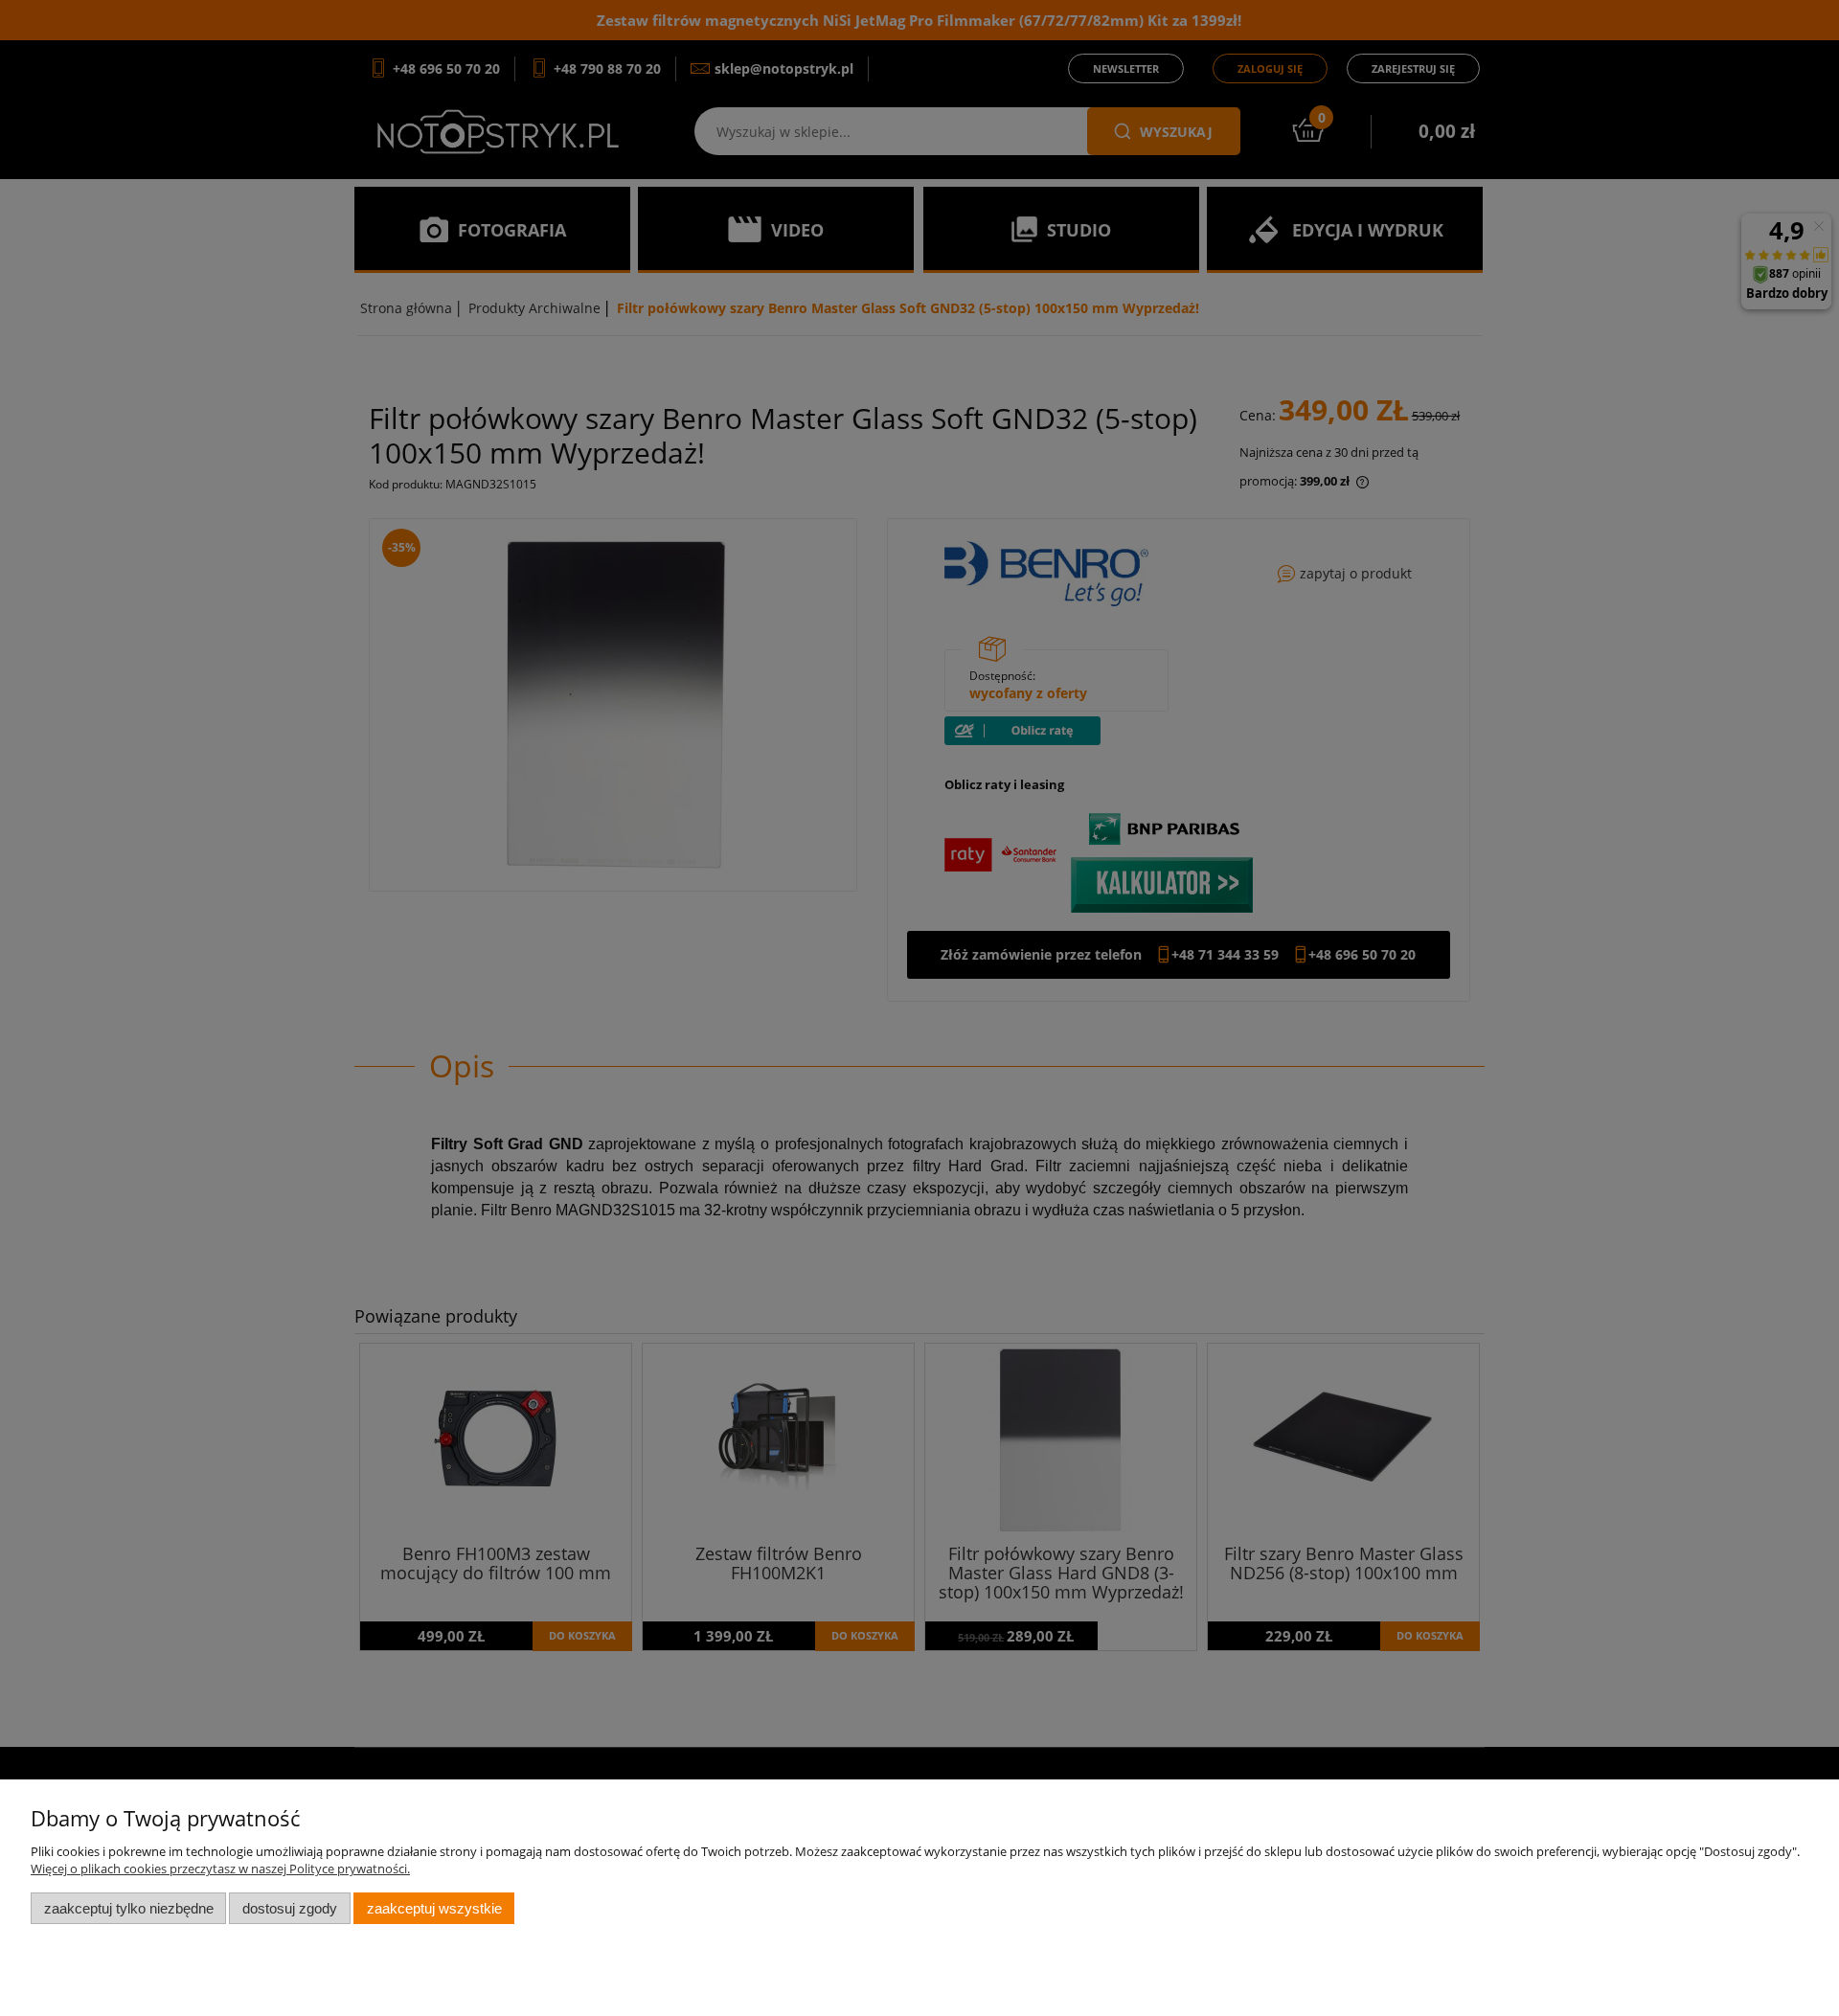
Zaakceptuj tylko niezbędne (129, 1908)
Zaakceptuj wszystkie (434, 1908)
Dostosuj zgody (290, 1908)
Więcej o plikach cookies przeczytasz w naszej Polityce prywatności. (220, 1869)
